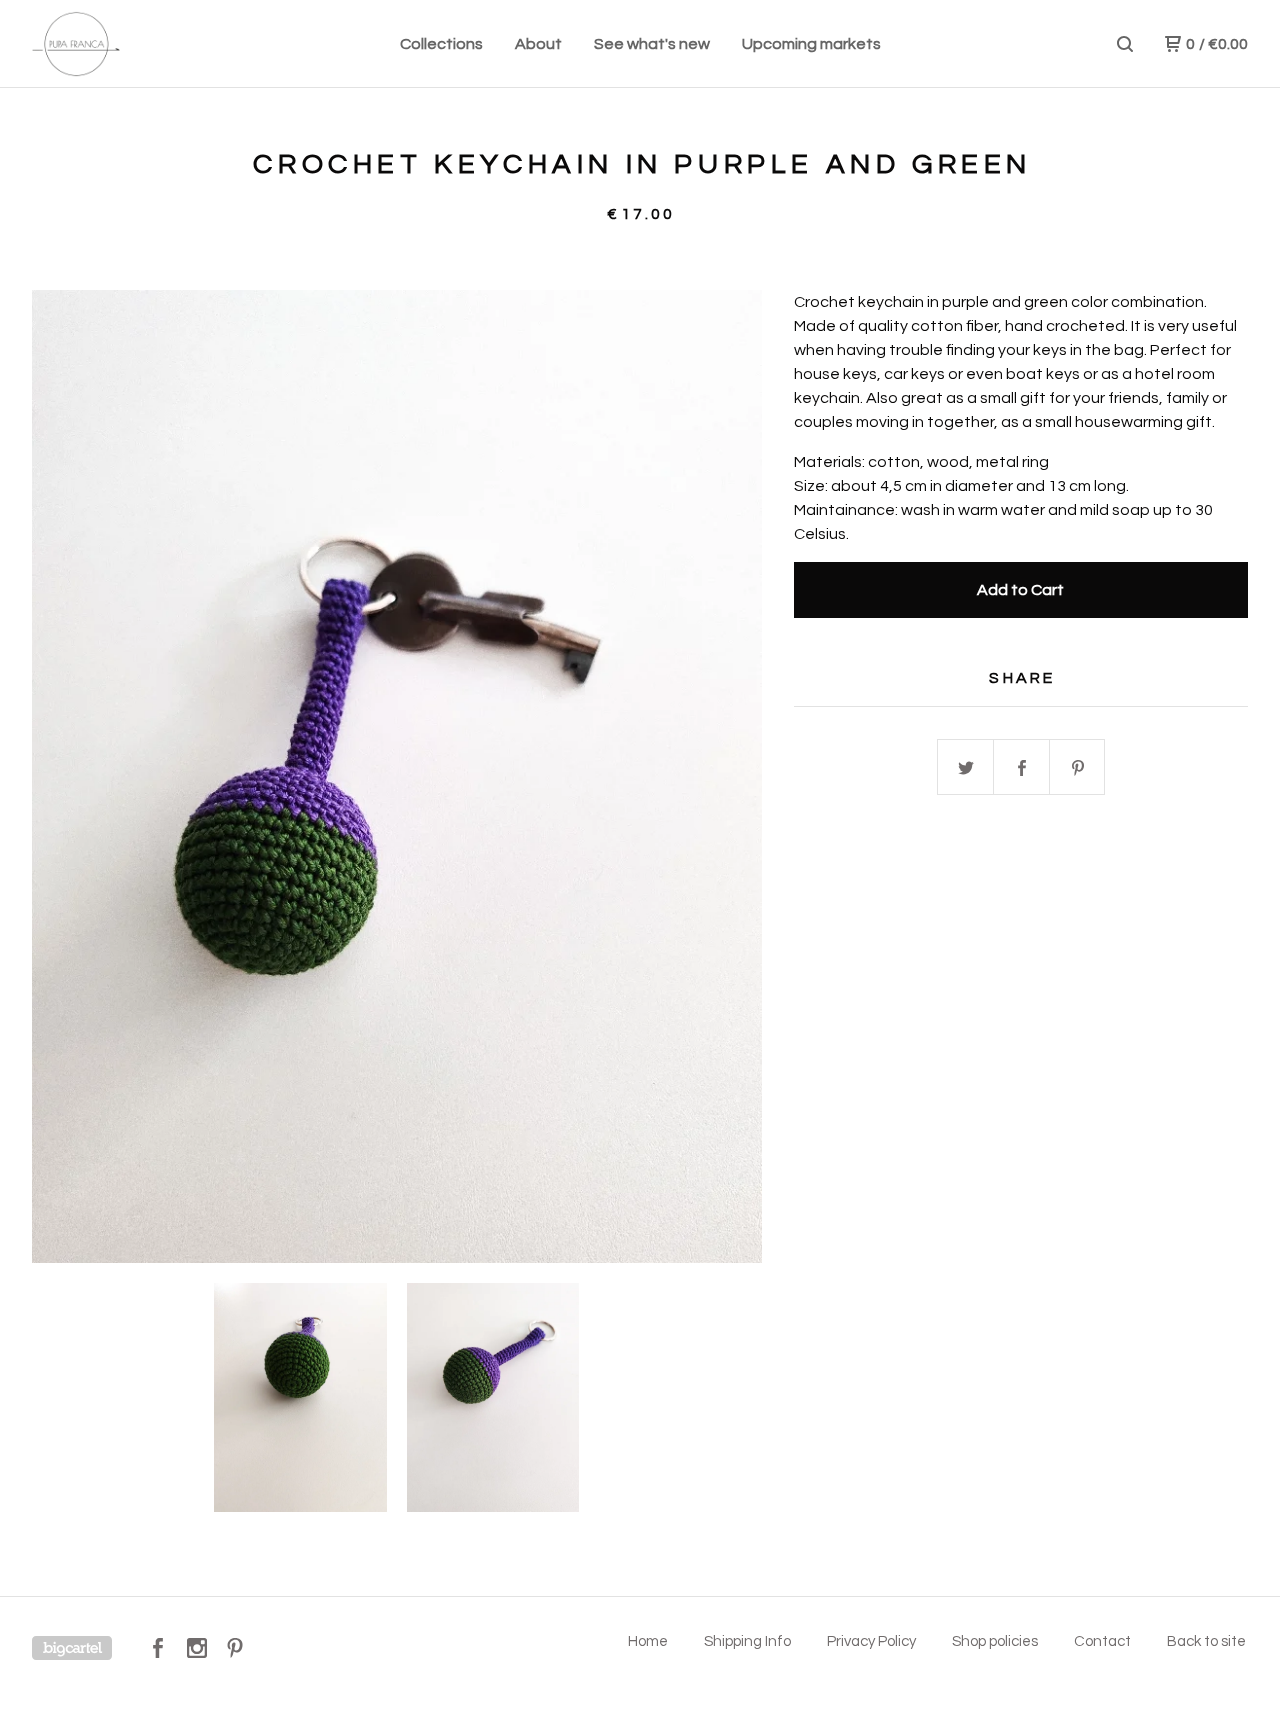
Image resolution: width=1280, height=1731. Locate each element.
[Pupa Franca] (136, 44)
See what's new (652, 44)
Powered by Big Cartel (72, 1648)
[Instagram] (197, 1648)
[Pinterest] (235, 1648)
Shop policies (995, 1641)
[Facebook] (158, 1648)
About (538, 44)
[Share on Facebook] (1022, 768)
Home (648, 1641)
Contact (1102, 1641)
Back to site (1206, 1641)
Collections (441, 44)
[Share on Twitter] (966, 768)
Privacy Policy (871, 1641)
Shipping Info (747, 1641)
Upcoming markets (811, 44)
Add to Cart (1020, 590)
